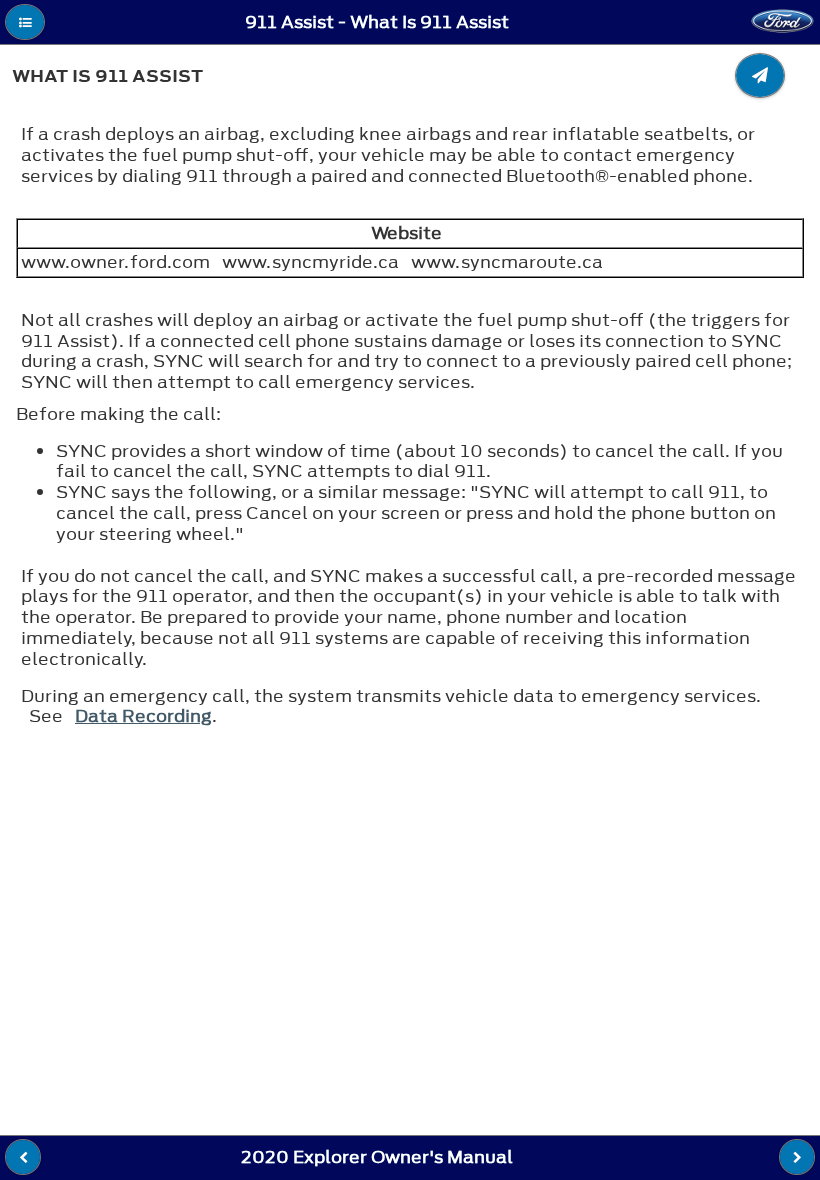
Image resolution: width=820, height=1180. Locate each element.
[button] (25, 22)
